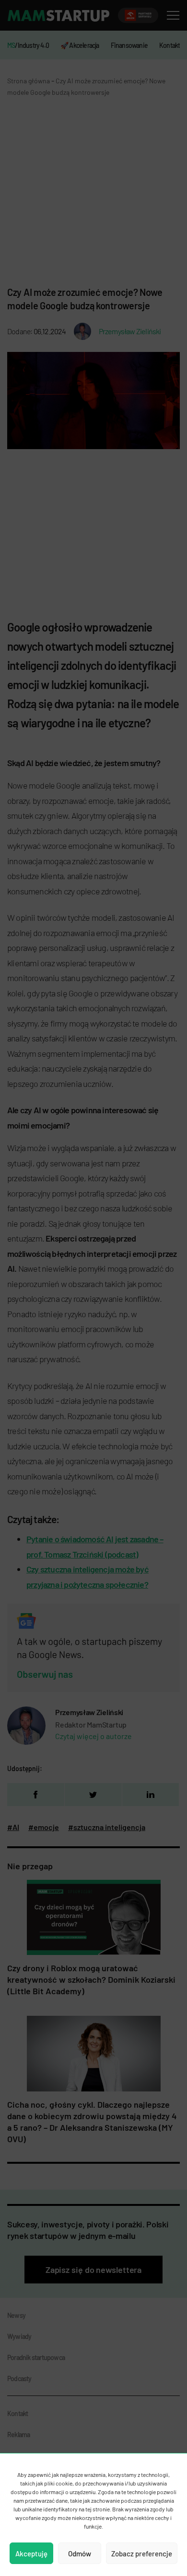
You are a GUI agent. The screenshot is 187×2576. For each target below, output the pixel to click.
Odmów (80, 2553)
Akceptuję (31, 2553)
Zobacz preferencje (142, 2553)
